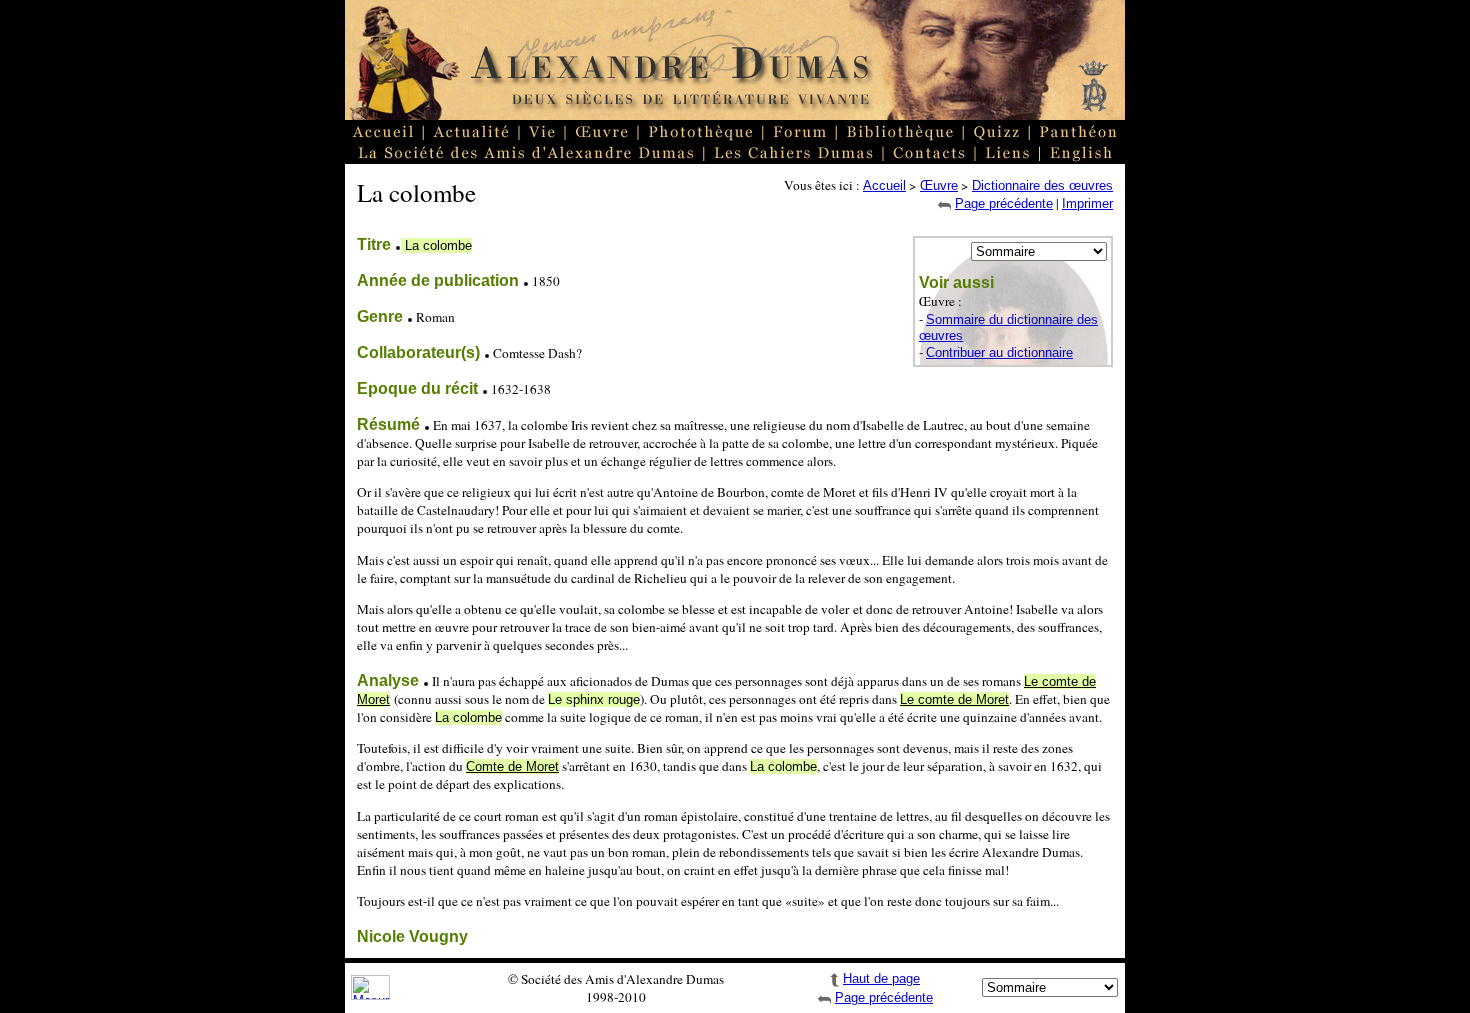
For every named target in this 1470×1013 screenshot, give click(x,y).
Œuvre (939, 185)
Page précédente (1004, 203)
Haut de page (881, 978)
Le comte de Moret (954, 699)
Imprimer (1087, 203)
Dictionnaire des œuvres (1042, 185)
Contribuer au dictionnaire (999, 352)
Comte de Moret (512, 766)
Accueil (884, 185)
